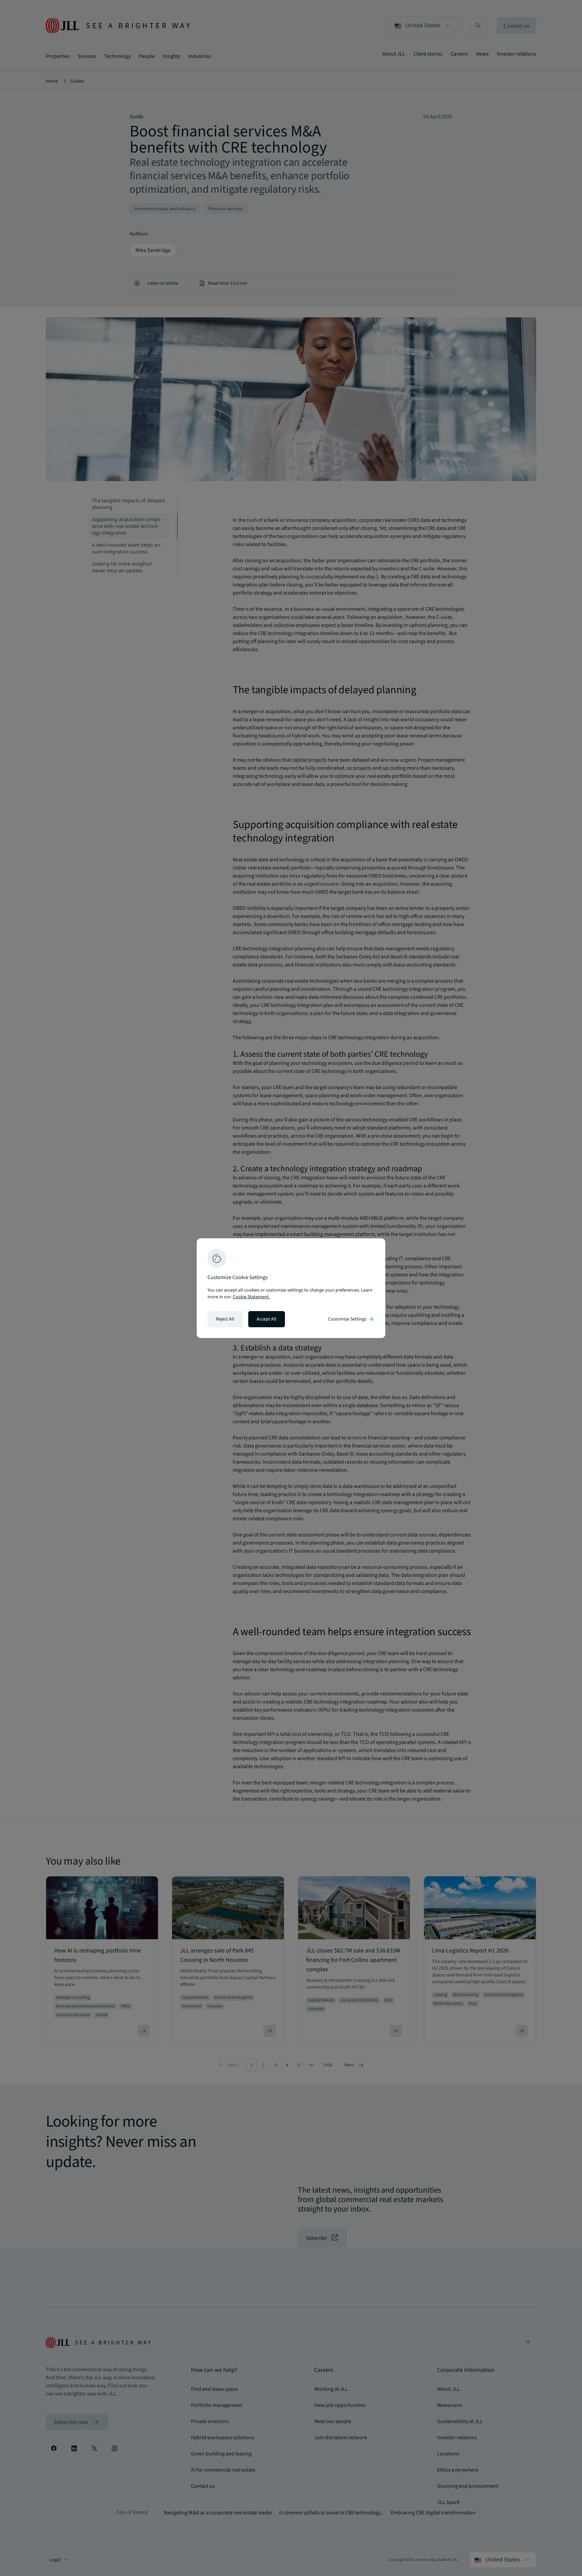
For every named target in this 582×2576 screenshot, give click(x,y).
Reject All (225, 1319)
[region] (291, 1288)
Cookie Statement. (251, 1297)
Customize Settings (351, 1319)
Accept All (267, 1319)
